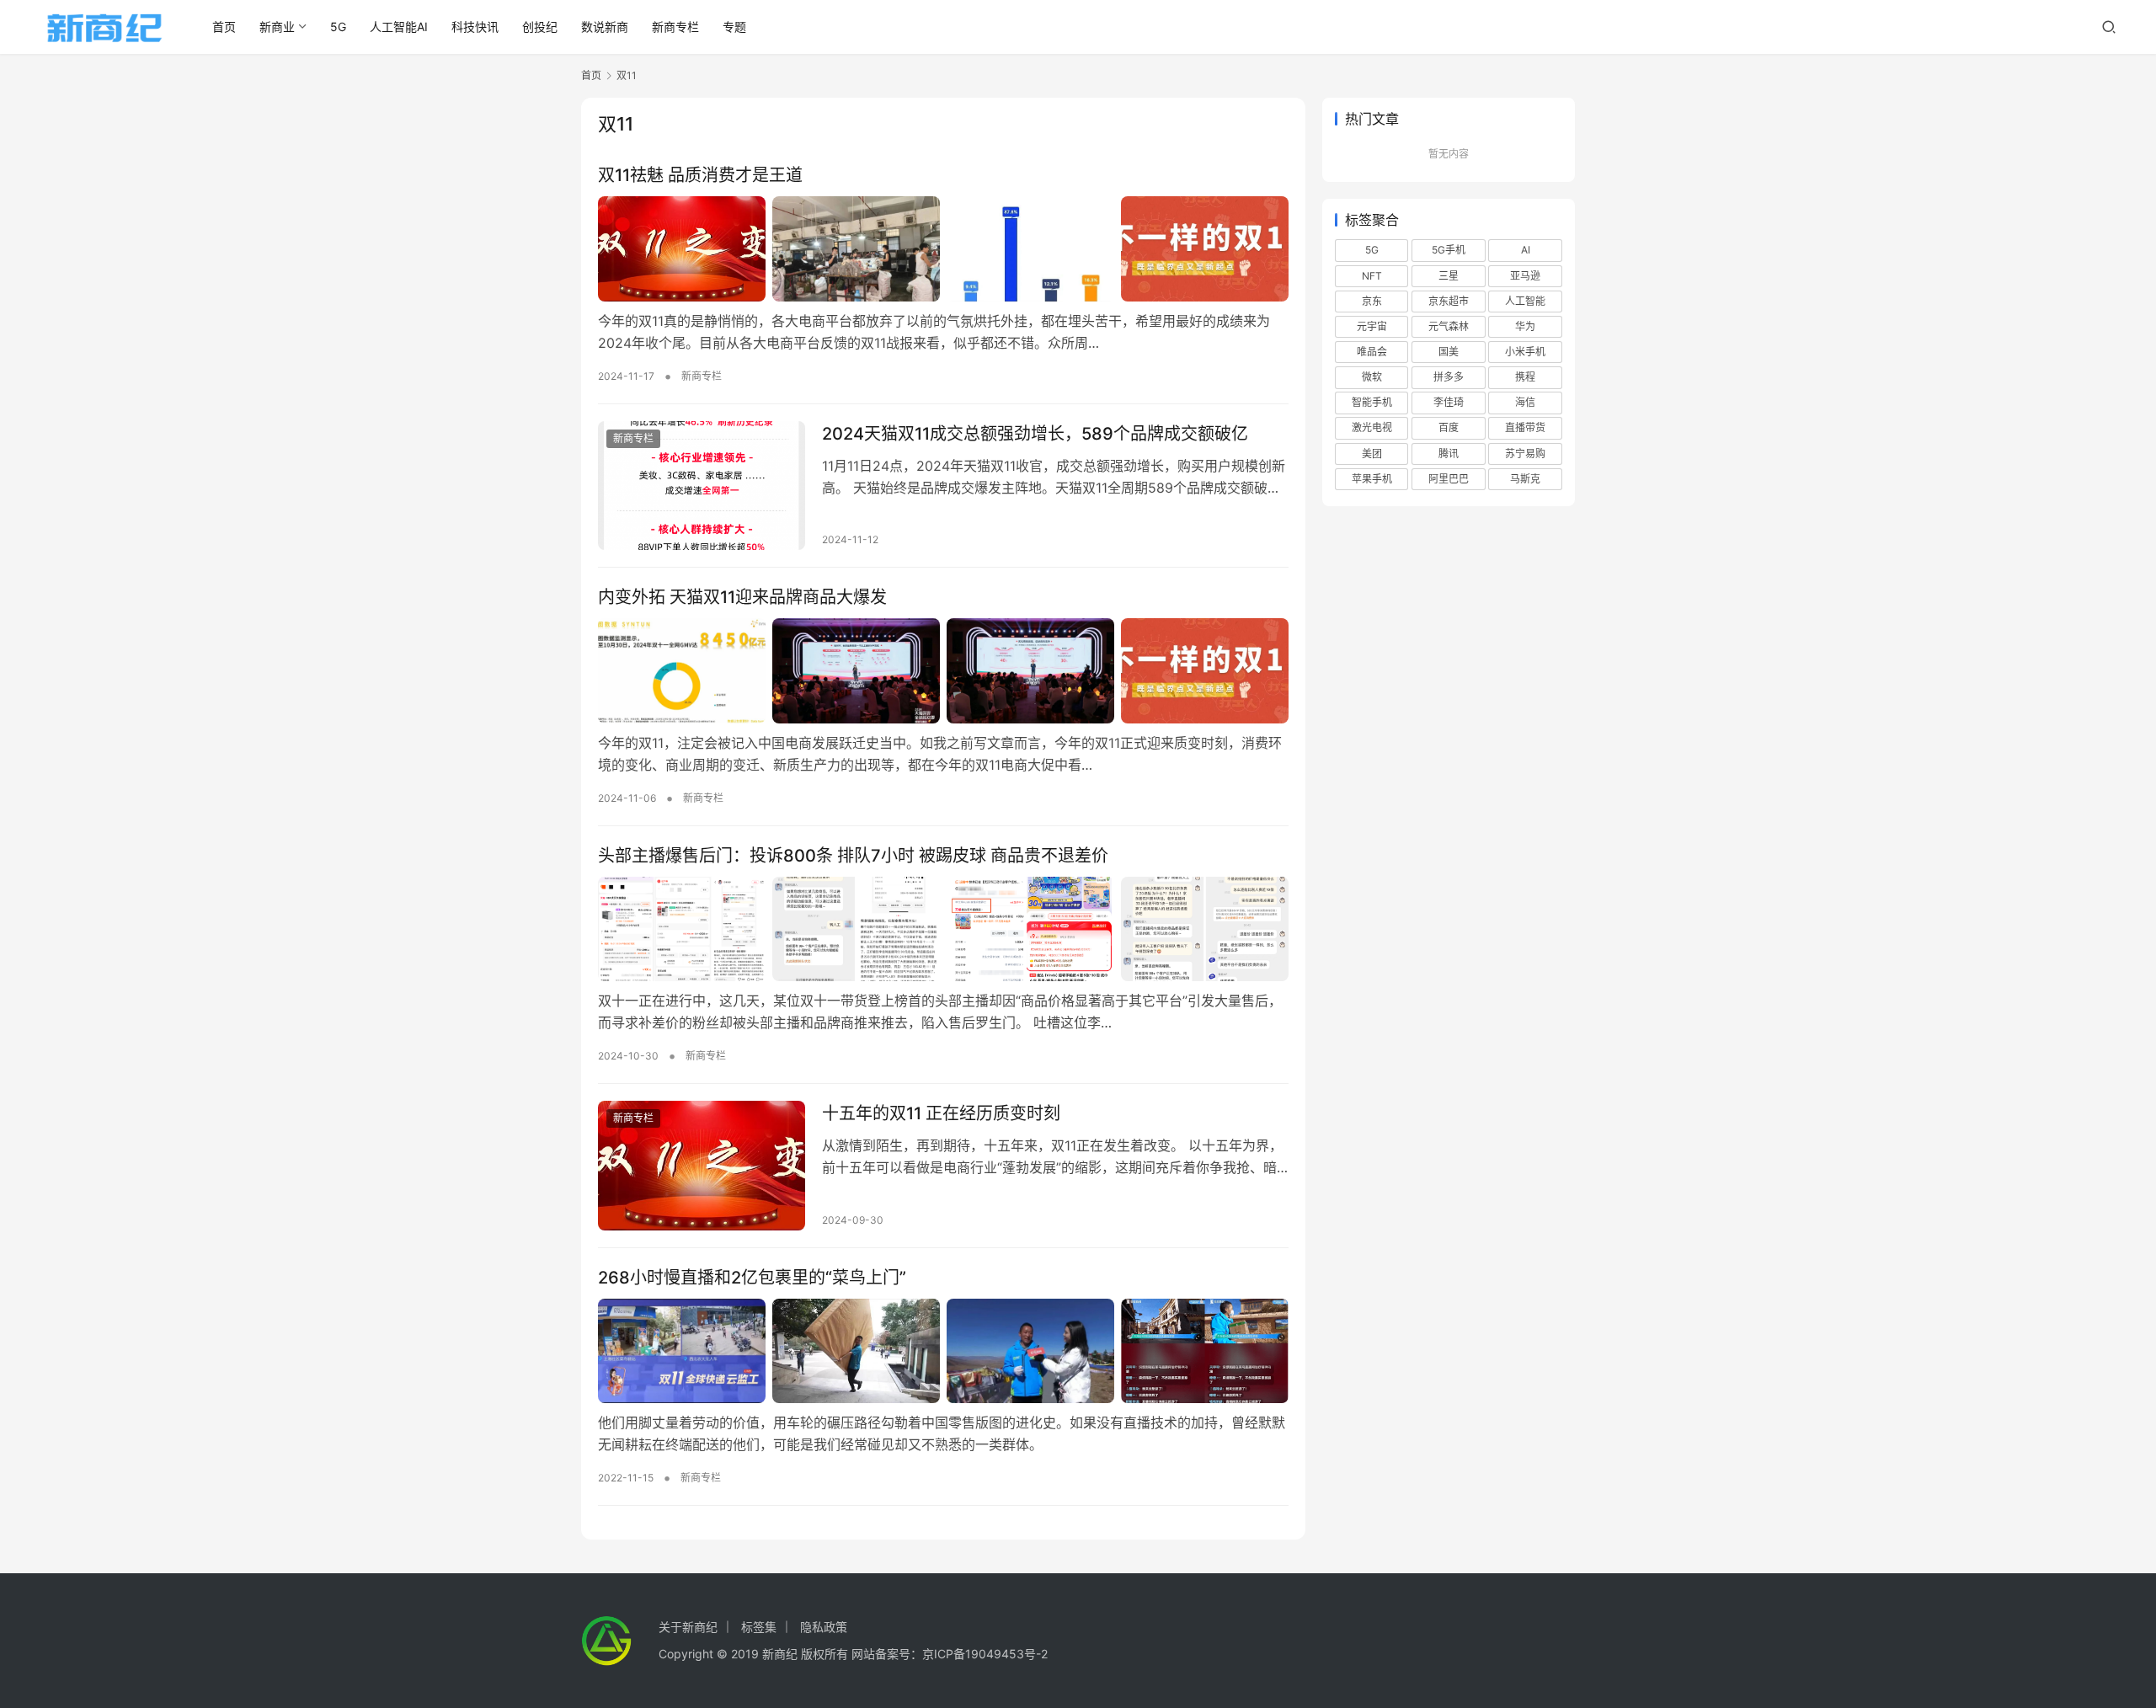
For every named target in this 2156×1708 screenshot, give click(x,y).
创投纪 (540, 27)
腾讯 (1449, 454)
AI (1526, 250)
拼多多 (1449, 377)
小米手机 (1525, 352)
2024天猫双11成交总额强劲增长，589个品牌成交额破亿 (1035, 434)
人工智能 (1525, 301)
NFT (1372, 276)
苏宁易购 (1525, 454)
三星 (1449, 276)
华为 (1525, 326)
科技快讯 (475, 27)
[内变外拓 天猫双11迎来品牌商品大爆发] (943, 670)
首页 (224, 27)
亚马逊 (1525, 276)
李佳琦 (1449, 402)
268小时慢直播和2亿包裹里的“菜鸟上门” (752, 1278)
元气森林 (1449, 326)
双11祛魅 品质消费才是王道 (700, 175)
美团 (1372, 454)
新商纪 (780, 1654)
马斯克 (1525, 479)
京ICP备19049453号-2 (985, 1654)
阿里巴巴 (1449, 479)
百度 (1449, 427)
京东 (1372, 301)
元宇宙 (1372, 326)
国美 (1449, 352)
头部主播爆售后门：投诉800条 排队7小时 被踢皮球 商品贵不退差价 (853, 856)
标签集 (759, 1627)
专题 (734, 27)
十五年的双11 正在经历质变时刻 (941, 1113)
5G (338, 27)
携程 (1525, 377)
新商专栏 (675, 27)
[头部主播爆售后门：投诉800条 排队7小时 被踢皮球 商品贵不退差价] (943, 929)
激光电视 (1372, 427)
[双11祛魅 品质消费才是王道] (943, 248)
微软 (1372, 377)
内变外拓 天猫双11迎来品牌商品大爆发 (742, 597)
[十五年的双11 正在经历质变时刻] (702, 1166)
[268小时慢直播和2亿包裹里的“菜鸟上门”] (943, 1351)
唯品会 (1372, 352)
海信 (1525, 402)
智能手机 (1372, 402)
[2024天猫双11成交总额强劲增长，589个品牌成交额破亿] (702, 486)
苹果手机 (1372, 479)
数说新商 (605, 27)
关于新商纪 (688, 1627)
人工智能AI (399, 27)
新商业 (277, 27)
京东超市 (1449, 301)
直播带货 (1525, 427)
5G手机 (1449, 250)
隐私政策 (824, 1627)
